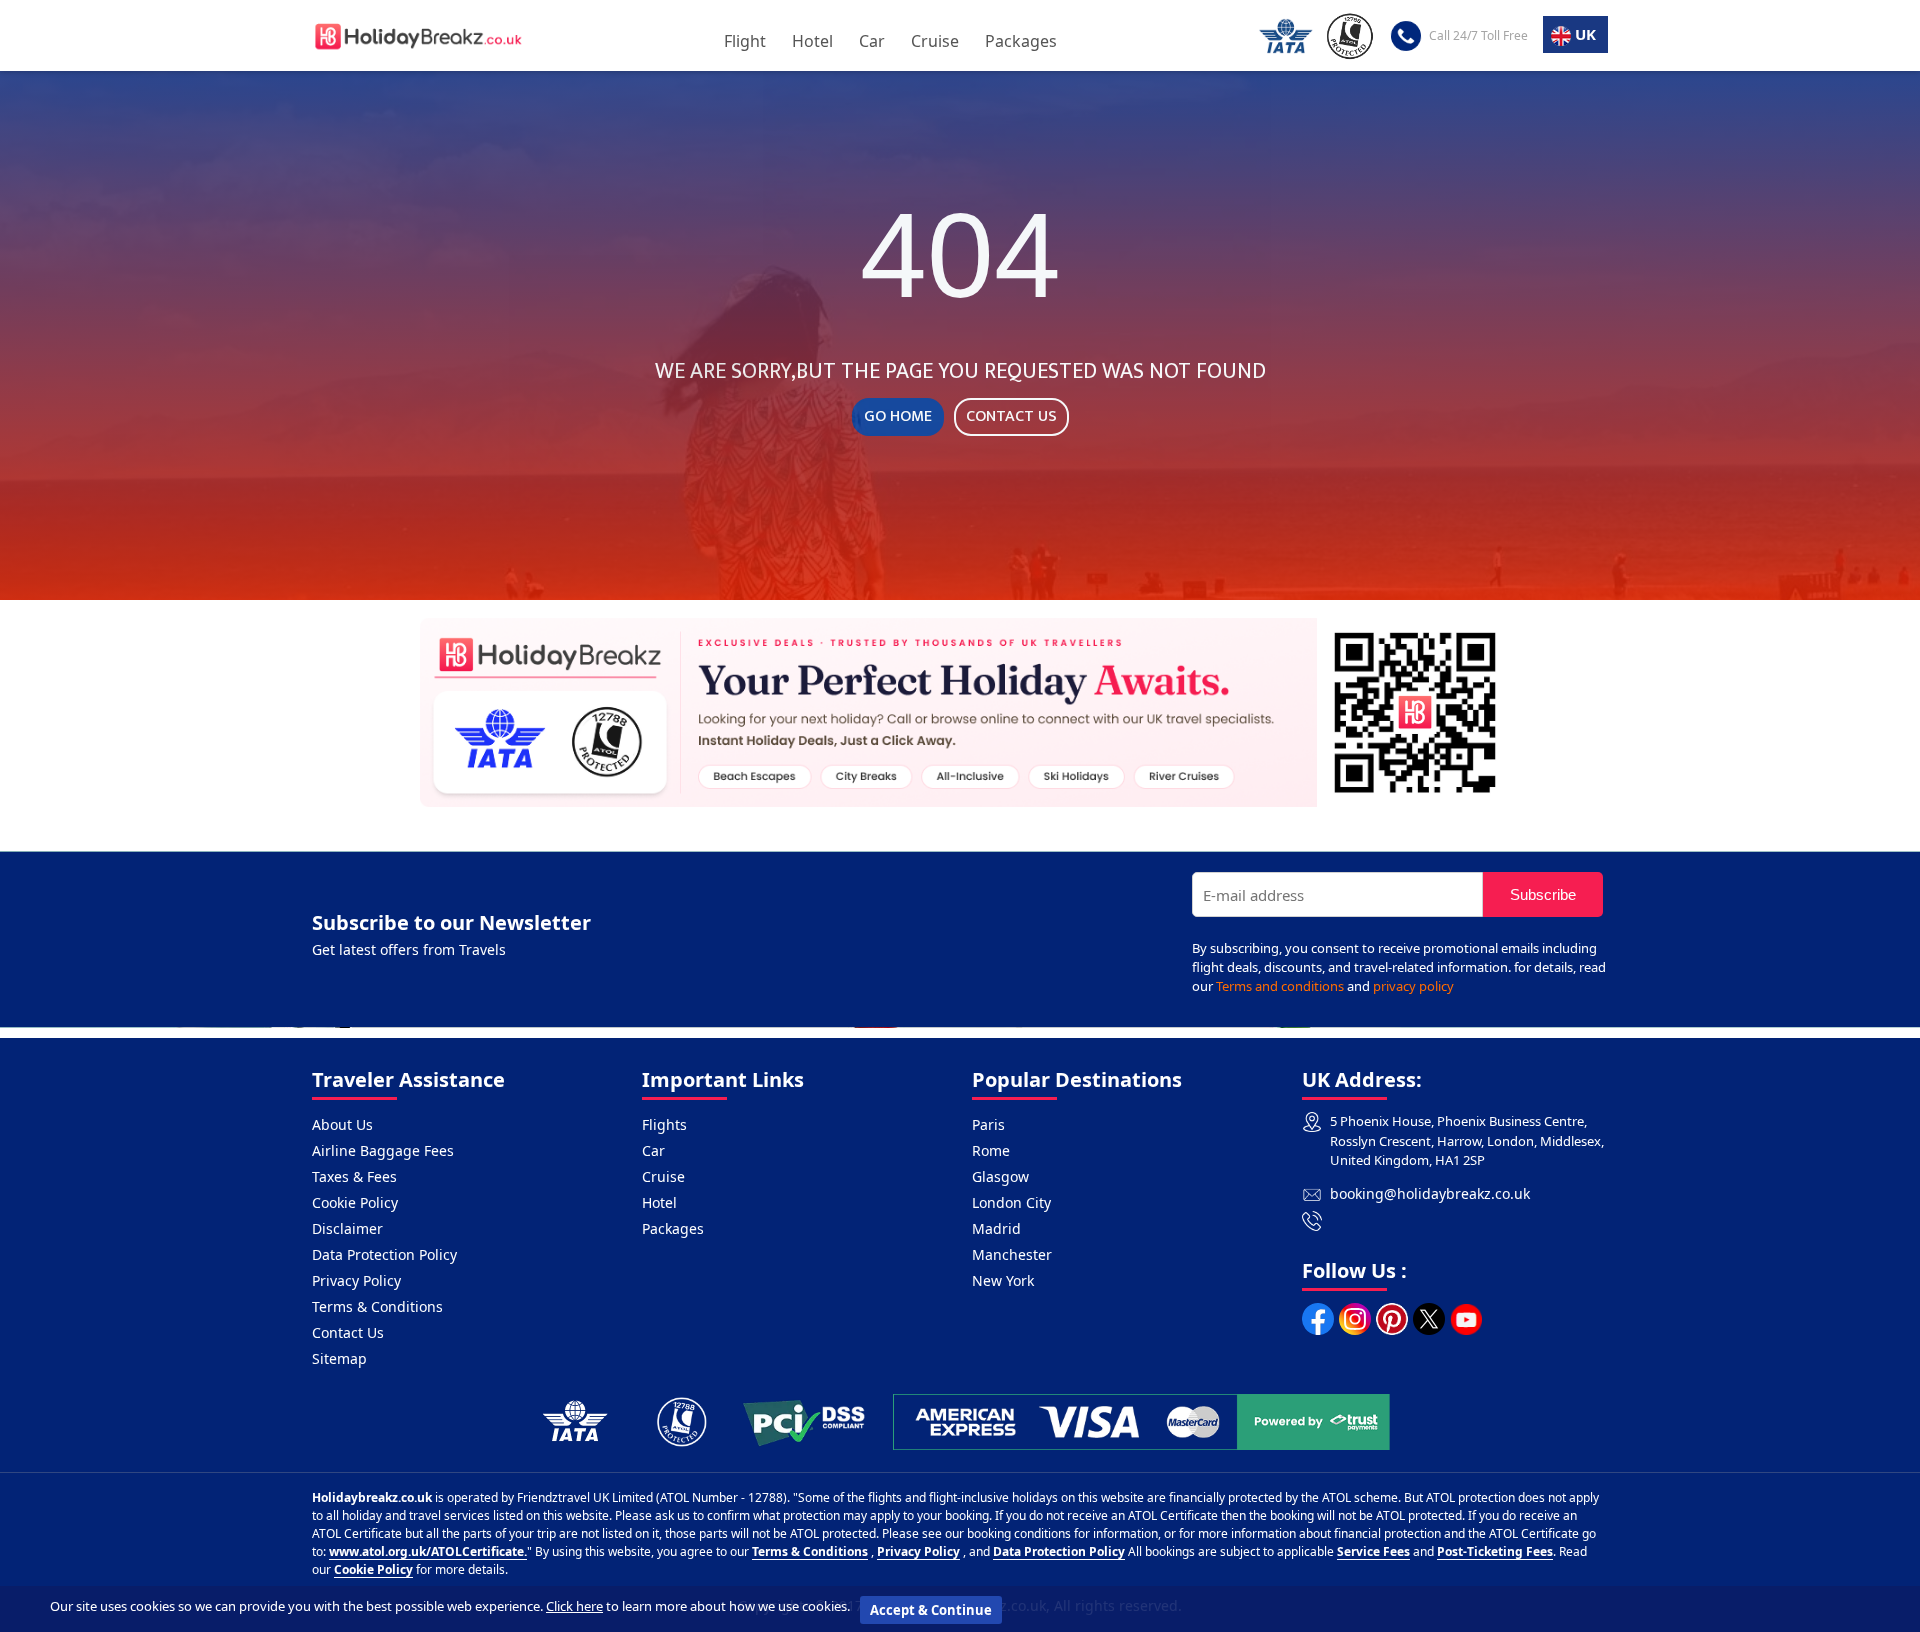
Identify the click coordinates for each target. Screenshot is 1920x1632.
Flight (745, 41)
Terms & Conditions (377, 1306)
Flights (664, 1124)
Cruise (935, 41)
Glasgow (1000, 1176)
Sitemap (339, 1358)
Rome (991, 1150)
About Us (342, 1124)
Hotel (812, 41)
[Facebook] (1318, 1319)
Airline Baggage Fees (383, 1150)
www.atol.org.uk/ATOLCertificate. (428, 1551)
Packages (1021, 41)
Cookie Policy (355, 1202)
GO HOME (898, 416)
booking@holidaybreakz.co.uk (1430, 1193)
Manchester (1012, 1254)
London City (1011, 1202)
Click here (574, 1606)
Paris (988, 1124)
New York (1003, 1280)
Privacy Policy (356, 1280)
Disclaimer (347, 1228)
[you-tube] (1466, 1319)
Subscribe (1543, 894)
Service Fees (1373, 1551)
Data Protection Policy (384, 1254)
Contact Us (348, 1332)
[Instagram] (1355, 1319)
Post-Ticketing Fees (1495, 1551)
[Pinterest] (1392, 1319)
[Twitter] (1429, 1319)
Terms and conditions (1280, 986)
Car (872, 41)
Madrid (996, 1228)
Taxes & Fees (354, 1176)
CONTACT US (1011, 416)
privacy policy (1413, 986)
